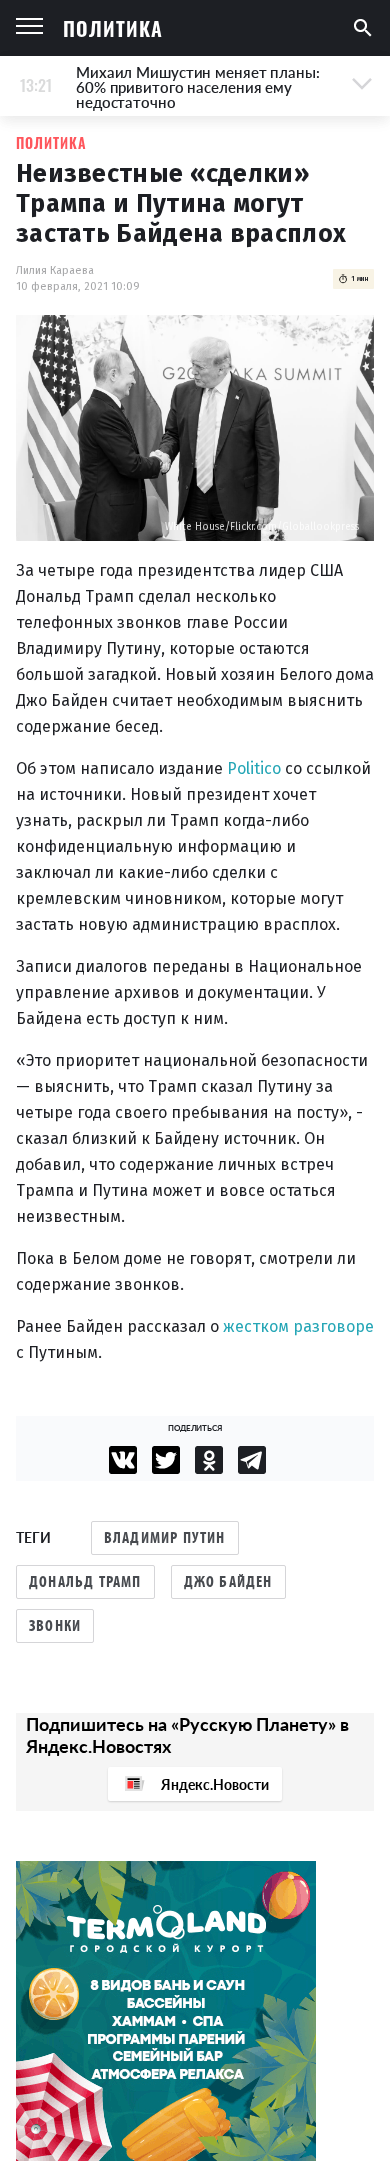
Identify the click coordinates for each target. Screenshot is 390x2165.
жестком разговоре (298, 1326)
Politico (254, 768)
